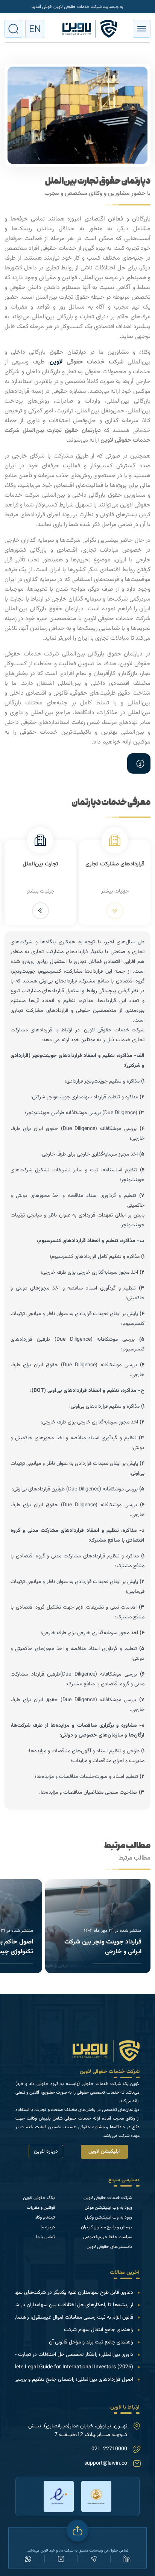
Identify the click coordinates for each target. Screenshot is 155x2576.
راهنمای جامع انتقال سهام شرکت (99, 2330)
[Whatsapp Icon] (28, 2559)
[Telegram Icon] (94, 2559)
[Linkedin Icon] (127, 2559)
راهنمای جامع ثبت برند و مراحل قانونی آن (91, 2342)
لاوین (56, 362)
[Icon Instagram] (61, 2559)
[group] (98, 1926)
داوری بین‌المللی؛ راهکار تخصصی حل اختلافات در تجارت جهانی (69, 2355)
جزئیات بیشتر (115, 891)
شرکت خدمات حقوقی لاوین (110, 2072)
